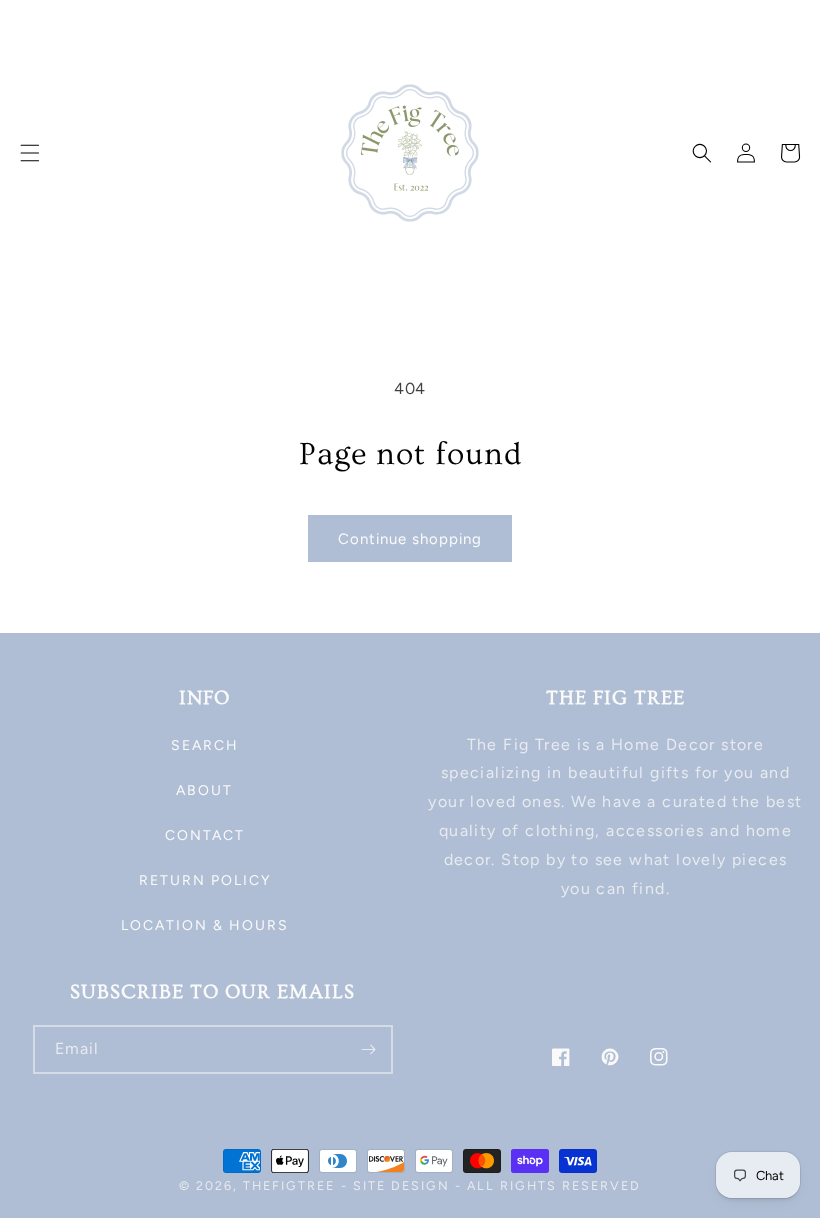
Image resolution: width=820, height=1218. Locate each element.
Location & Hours (205, 925)
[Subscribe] (369, 1049)
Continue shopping (410, 539)
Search (205, 745)
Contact (205, 835)
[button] (30, 153)
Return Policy (205, 880)
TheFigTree (289, 1185)
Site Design (401, 1185)
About (204, 790)
